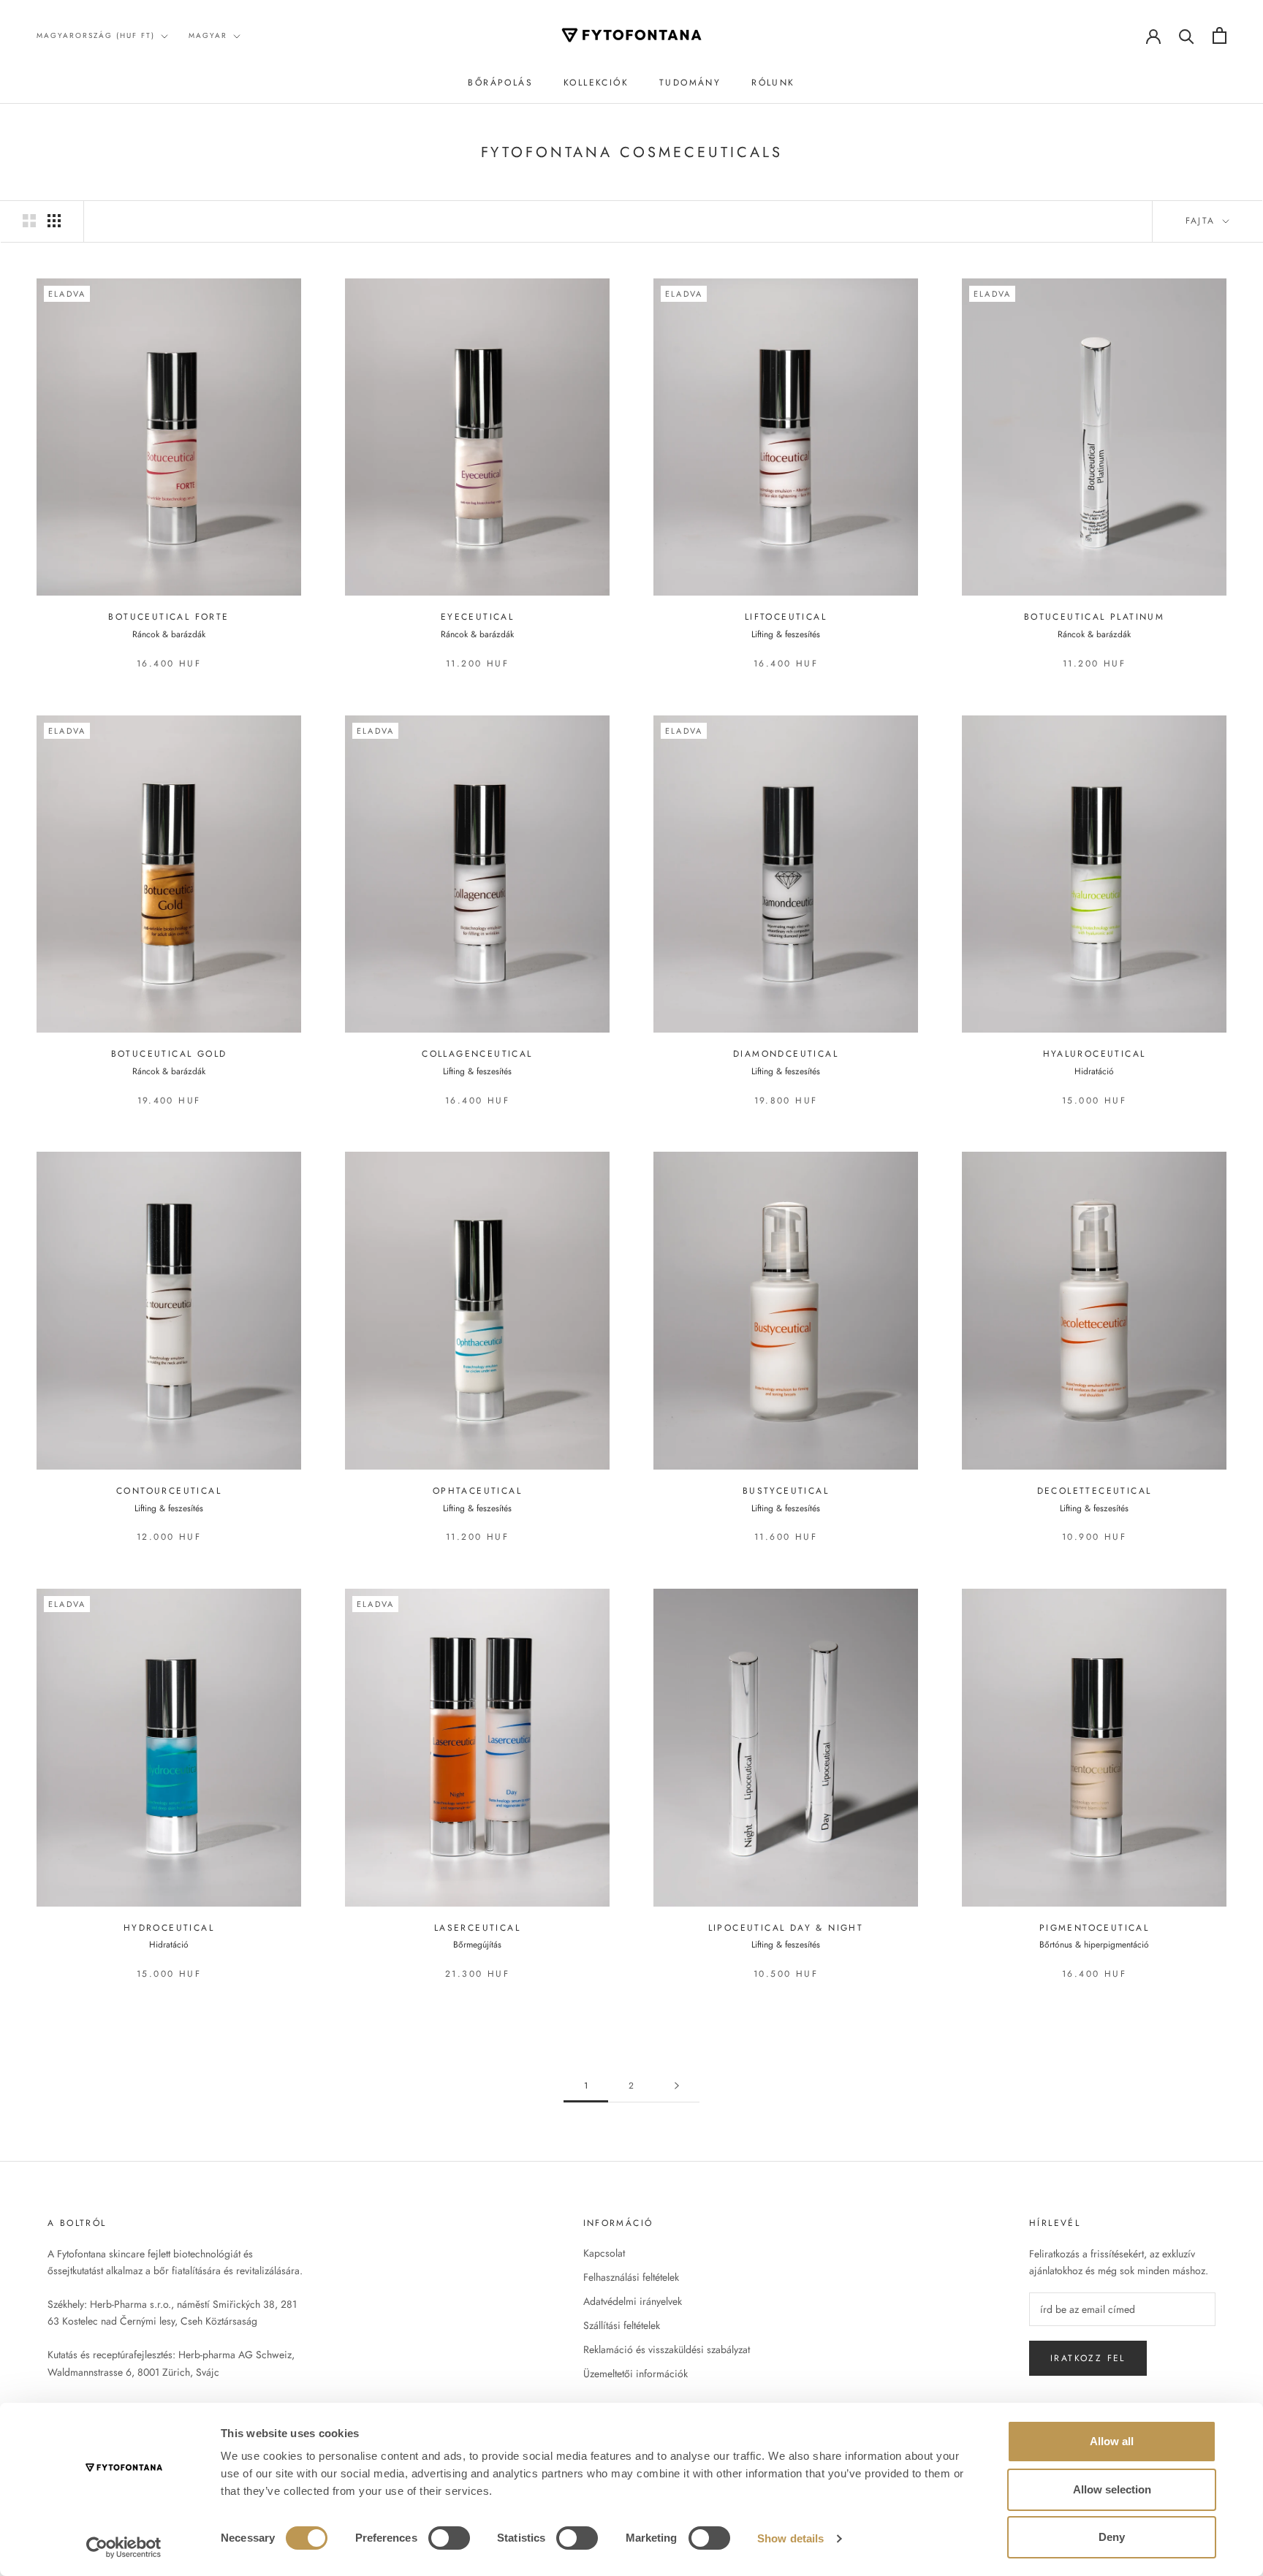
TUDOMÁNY (690, 83)
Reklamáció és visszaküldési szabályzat (667, 2349)
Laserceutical (477, 1928)
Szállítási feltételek (622, 2325)
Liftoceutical (786, 617)
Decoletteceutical (1095, 1491)
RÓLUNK (773, 83)
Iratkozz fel (1088, 2358)
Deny (1112, 2537)
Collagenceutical (477, 1054)
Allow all (1112, 2441)
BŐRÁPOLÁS (500, 83)
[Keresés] (1187, 35)
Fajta (1203, 221)
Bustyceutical (786, 1491)
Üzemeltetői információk (636, 2374)
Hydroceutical (169, 1928)
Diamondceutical (786, 1054)
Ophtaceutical (477, 1491)
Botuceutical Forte (168, 617)
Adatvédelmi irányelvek (633, 2301)
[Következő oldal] (677, 2086)
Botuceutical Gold (169, 1054)
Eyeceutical (477, 617)
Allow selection (1112, 2489)
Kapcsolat (604, 2253)
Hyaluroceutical (1095, 1054)
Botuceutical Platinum (1094, 617)
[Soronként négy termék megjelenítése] (54, 221)
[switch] (449, 2538)
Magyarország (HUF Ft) (96, 35)
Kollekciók (596, 83)
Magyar (208, 35)
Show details (790, 2538)
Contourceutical (169, 1491)
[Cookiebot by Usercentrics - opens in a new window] (124, 2547)
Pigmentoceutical (1094, 1928)
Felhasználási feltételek (631, 2277)
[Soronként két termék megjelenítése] (29, 221)
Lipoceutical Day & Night (786, 1928)
